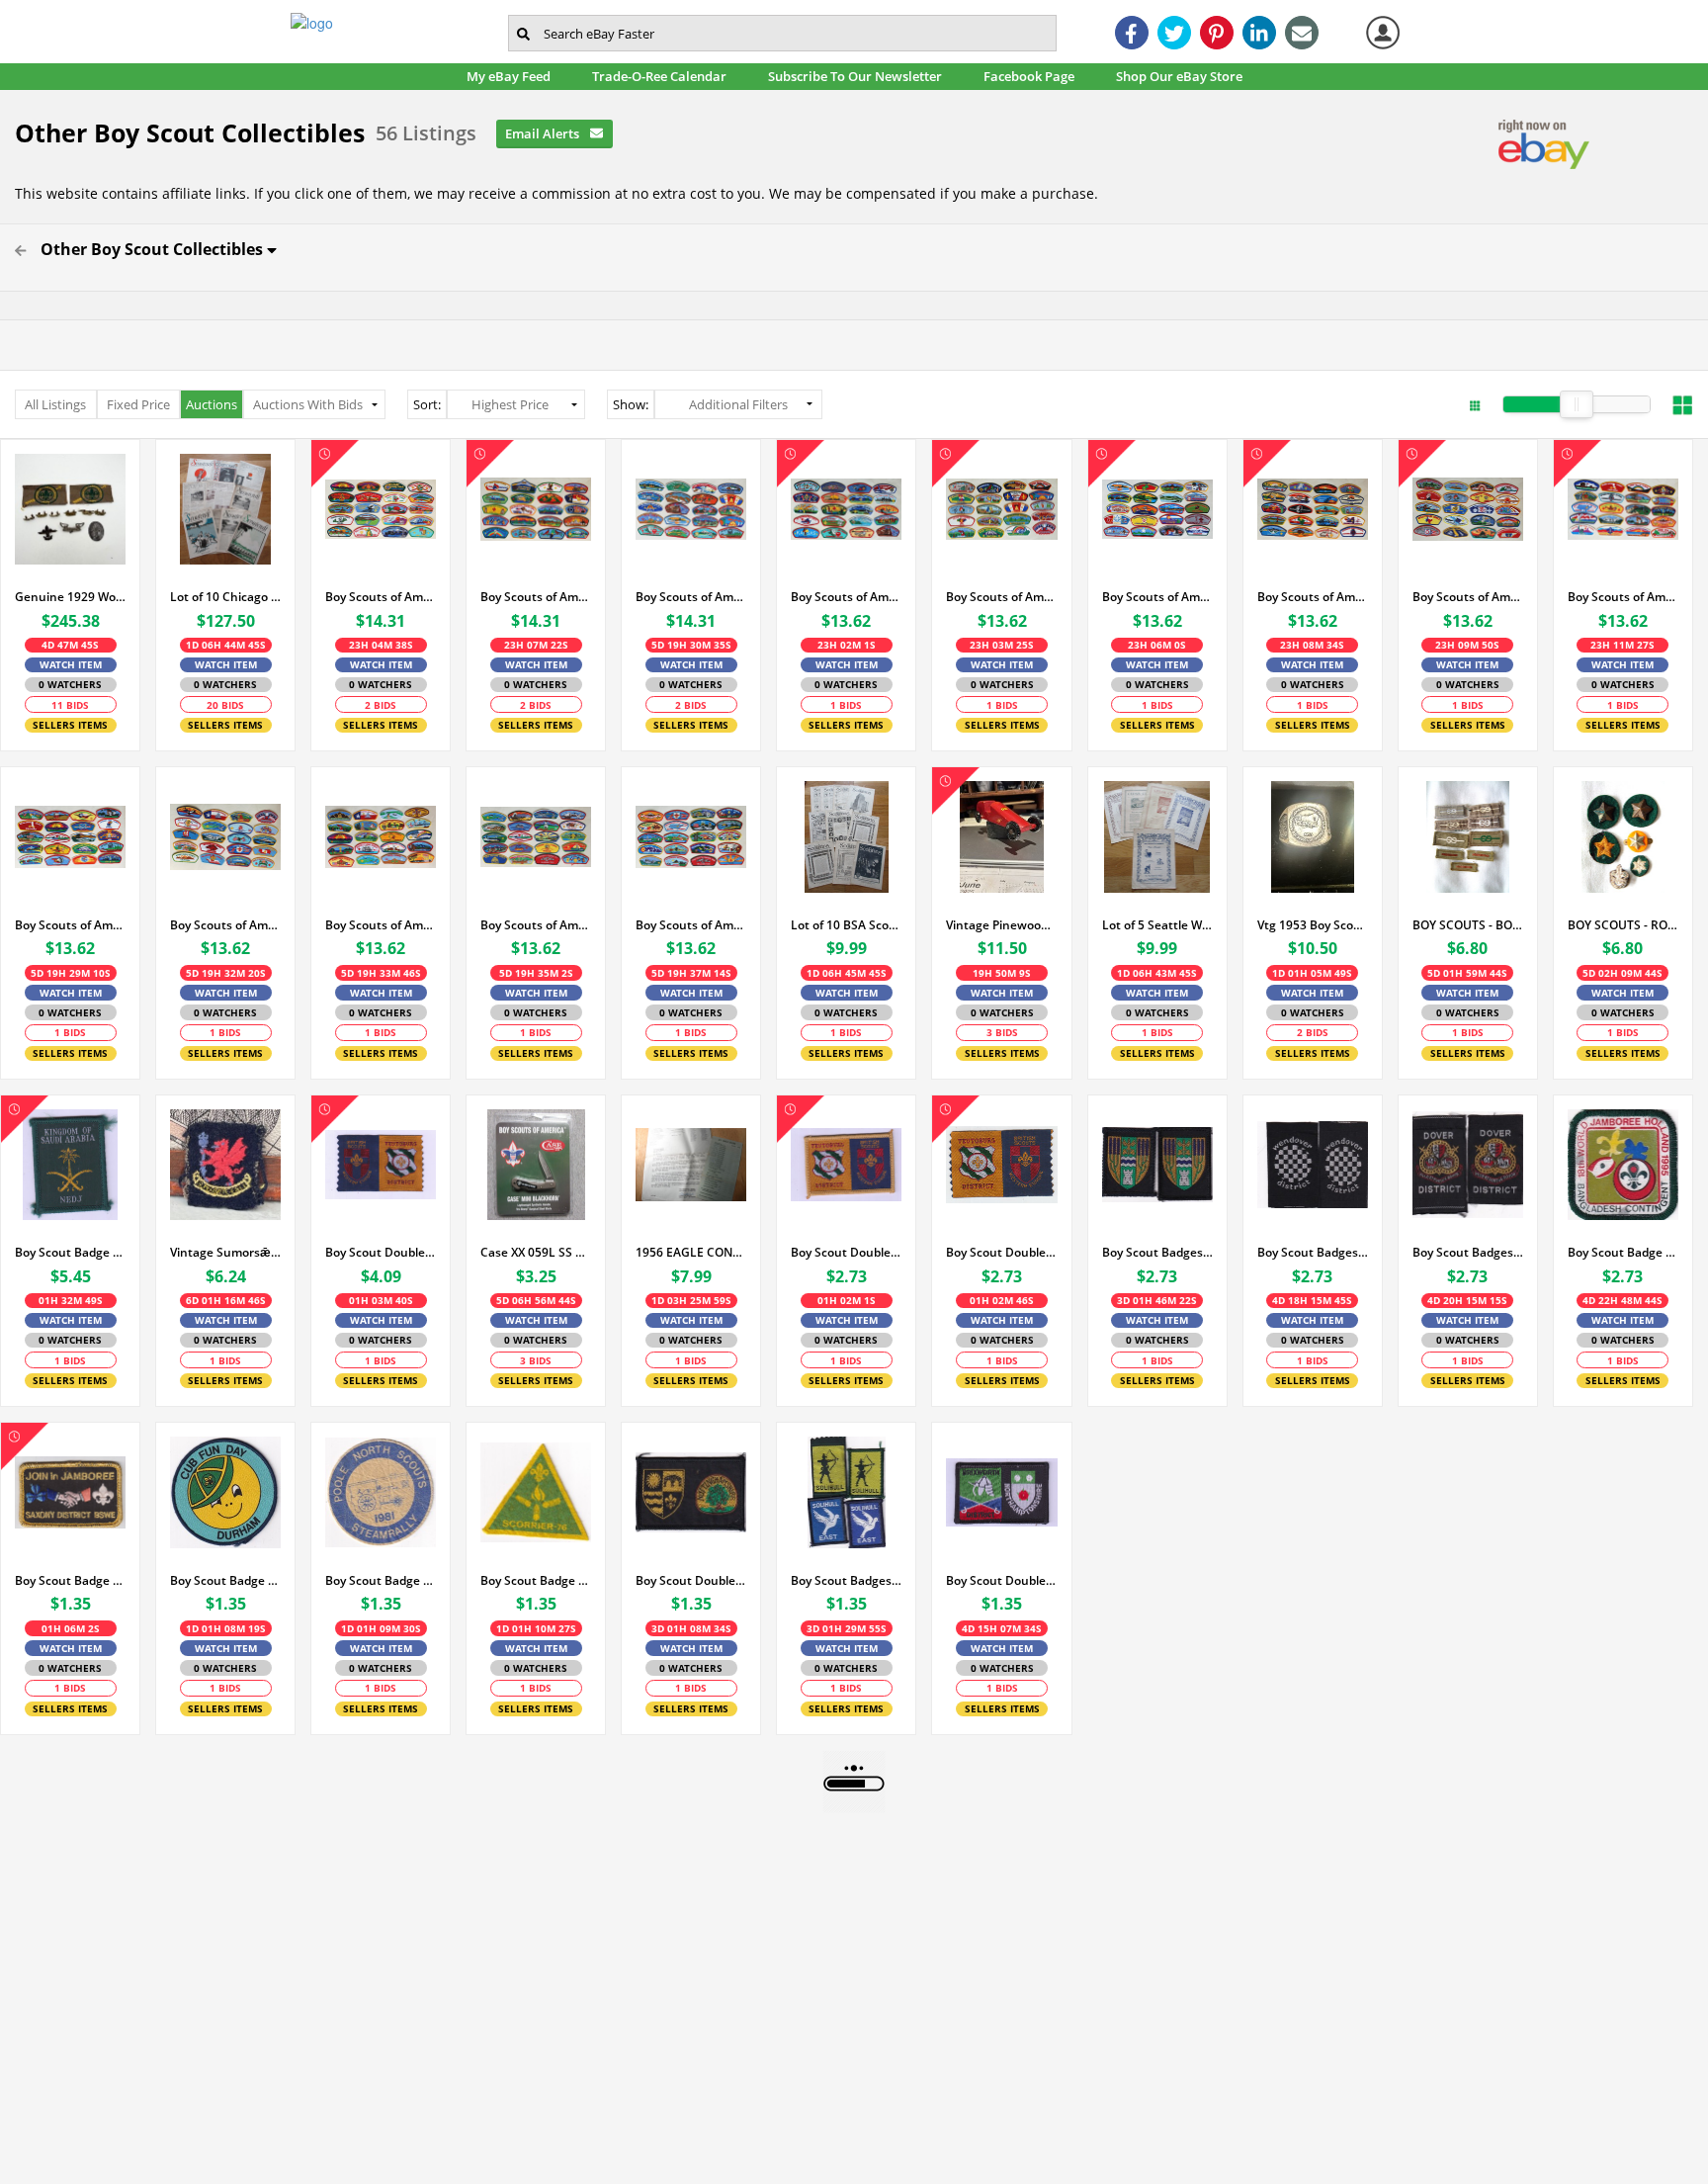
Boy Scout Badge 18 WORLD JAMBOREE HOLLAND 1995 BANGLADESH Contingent (1623, 1252)
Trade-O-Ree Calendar (665, 76)
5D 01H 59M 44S (1467, 973)
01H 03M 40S (381, 1300)
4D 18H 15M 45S (1312, 1300)
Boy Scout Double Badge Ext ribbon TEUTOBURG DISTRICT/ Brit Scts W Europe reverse (381, 1252)
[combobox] (782, 33)
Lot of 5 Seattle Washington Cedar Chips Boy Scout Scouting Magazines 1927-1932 (1157, 925)
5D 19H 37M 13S (691, 973)
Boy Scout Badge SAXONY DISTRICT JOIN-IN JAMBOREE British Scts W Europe (70, 1580)
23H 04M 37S (381, 645)
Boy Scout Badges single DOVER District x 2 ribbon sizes (1468, 1252)
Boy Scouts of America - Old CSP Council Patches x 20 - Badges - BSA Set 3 (381, 597)
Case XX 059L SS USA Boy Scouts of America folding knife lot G (536, 1252)
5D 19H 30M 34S (691, 645)
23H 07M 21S (536, 645)
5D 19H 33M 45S (381, 973)
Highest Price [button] (510, 404)
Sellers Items (70, 725)
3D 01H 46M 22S (1157, 1300)
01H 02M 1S (847, 1300)
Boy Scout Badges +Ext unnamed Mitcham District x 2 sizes (1157, 1252)
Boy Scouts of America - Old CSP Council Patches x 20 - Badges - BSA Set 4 (1157, 597)
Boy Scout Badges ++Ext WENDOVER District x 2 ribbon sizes (1313, 1252)
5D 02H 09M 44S (1623, 973)
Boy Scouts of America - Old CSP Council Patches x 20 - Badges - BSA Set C (225, 925)
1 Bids (846, 705)
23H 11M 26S (1623, 645)
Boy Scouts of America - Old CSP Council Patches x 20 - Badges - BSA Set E (536, 925)
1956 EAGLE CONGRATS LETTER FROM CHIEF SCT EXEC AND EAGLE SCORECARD (691, 1252)
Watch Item (71, 664)
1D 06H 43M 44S (1157, 973)
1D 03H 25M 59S (691, 1300)
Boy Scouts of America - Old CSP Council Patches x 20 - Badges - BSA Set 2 (1001, 597)
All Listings (55, 404)
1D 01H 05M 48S (1312, 973)
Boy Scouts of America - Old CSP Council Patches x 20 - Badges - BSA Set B (691, 597)
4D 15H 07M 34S (1002, 1628)
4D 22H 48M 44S (1623, 1300)
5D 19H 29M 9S (71, 973)
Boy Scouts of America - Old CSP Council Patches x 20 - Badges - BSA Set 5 (536, 597)
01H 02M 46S (1002, 1300)
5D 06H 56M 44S (536, 1300)
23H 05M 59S (1157, 645)
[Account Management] (1383, 33)
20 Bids (225, 705)
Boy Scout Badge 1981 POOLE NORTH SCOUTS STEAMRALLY (381, 1580)
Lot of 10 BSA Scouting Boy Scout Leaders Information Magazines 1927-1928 (846, 925)
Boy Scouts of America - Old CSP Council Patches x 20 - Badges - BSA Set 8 (1623, 597)
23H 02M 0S (847, 645)
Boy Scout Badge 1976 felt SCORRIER (536, 1580)
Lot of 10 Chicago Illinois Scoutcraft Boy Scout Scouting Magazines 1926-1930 (225, 597)
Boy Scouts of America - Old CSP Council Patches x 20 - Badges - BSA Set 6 (1313, 597)
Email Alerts (544, 133)
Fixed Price (138, 404)
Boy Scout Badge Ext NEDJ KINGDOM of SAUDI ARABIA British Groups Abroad (70, 1252)
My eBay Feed (514, 76)
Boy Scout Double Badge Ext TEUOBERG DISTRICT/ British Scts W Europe (846, 1252)
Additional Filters (738, 404)
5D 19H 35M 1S (536, 973)
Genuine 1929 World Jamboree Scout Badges (70, 597)
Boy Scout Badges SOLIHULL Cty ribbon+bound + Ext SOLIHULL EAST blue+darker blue (846, 1580)
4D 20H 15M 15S (1467, 1300)
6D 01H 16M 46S (226, 1300)
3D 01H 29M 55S (847, 1628)
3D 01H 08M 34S (691, 1628)
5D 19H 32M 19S (226, 973)
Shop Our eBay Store (1185, 76)
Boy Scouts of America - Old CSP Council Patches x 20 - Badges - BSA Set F (691, 925)
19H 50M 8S (1002, 973)
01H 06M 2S (71, 1628)
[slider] (1577, 404)
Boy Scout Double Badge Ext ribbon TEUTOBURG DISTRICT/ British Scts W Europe (1001, 1252)
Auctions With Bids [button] (308, 404)
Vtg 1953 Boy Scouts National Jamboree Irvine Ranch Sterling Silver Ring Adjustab (1313, 925)
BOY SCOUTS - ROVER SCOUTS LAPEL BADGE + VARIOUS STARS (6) (1623, 925)
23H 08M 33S (1312, 645)
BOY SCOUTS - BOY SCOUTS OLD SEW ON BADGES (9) (1468, 925)
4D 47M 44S (70, 645)
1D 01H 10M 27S (536, 1628)
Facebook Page (1034, 76)
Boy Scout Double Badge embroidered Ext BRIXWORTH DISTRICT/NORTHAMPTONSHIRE (1001, 1580)
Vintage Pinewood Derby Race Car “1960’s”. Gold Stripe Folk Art (1001, 925)
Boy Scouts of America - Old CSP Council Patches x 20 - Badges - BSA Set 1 (846, 597)
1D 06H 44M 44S (226, 645)
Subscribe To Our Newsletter (860, 76)
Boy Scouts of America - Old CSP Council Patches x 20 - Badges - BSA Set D (381, 925)
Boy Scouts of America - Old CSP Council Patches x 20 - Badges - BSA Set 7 (1468, 597)
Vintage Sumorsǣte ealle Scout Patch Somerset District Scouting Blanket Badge (225, 1252)
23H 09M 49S (1467, 645)
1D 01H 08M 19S (226, 1628)
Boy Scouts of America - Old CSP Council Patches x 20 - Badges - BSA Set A (70, 925)
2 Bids (381, 705)
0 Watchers (70, 684)
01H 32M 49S (71, 1300)
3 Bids (1002, 1032)
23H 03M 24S (1002, 645)
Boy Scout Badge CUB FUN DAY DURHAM (225, 1580)
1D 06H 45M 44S (847, 973)
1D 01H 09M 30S (381, 1628)
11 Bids (70, 705)
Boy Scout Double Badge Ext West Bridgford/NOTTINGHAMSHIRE (691, 1580)
